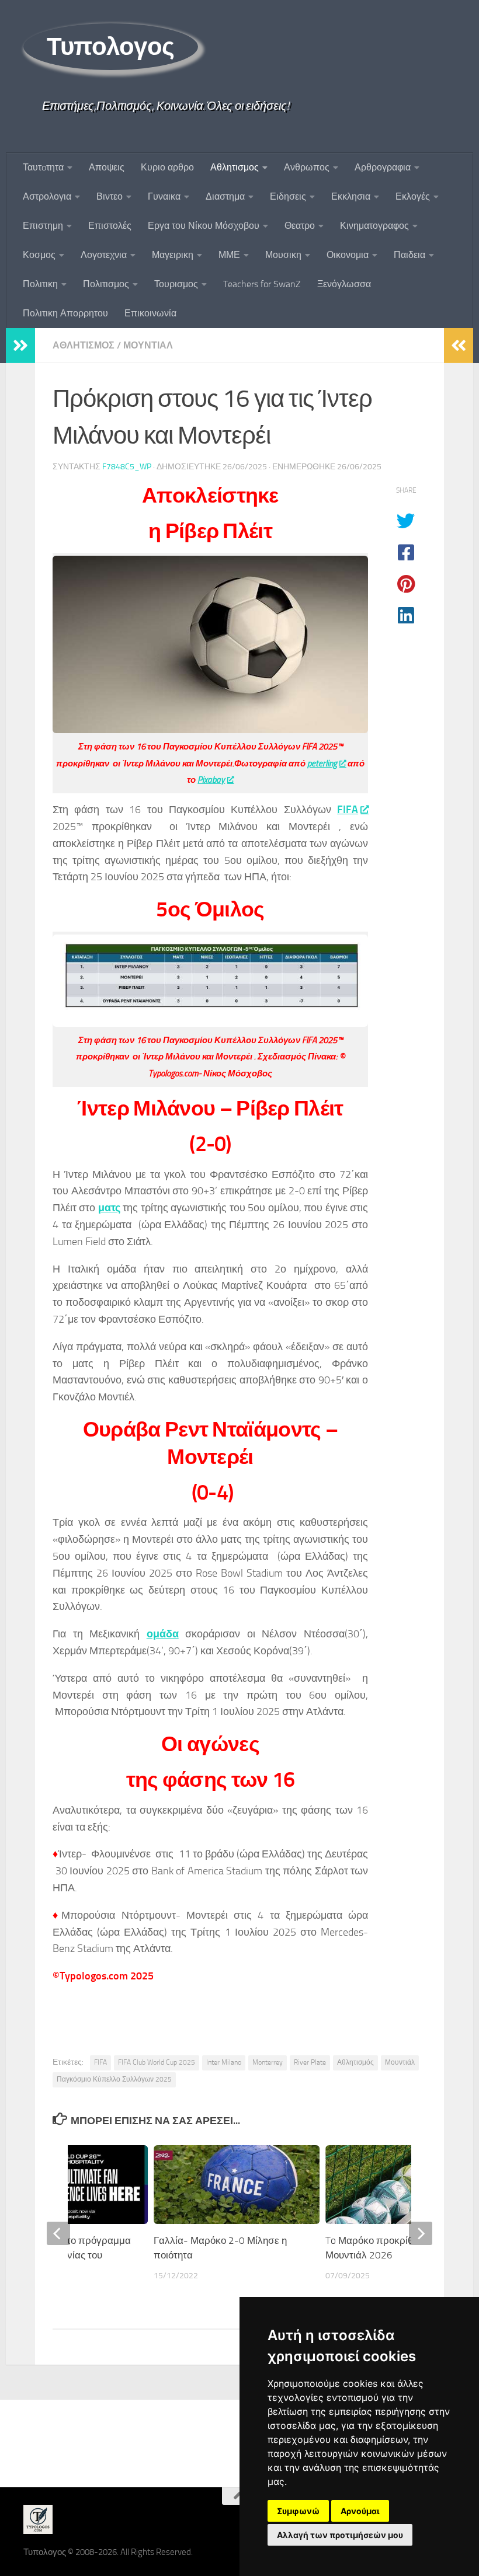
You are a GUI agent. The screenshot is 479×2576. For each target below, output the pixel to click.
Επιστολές (110, 226)
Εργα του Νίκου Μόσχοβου (204, 226)
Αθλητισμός (355, 2062)
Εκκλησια (351, 196)
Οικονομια (348, 255)
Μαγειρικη (173, 255)
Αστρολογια (47, 196)
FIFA (348, 810)
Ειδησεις (288, 196)
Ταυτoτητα (43, 167)
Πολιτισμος (106, 284)
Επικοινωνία (150, 313)
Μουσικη (283, 255)
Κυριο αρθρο (167, 167)
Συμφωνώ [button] (298, 2511)
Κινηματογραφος (374, 226)
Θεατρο (300, 226)
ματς (109, 1208)
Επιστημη (43, 226)
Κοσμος (39, 255)
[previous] (58, 2233)
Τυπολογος (111, 47)
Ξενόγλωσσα (344, 284)
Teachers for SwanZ (262, 284)
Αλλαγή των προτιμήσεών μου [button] (340, 2535)
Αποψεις (107, 167)
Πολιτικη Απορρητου (65, 313)
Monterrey (268, 2062)
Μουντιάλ (400, 2062)
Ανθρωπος (307, 167)
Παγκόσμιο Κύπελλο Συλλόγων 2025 (114, 2079)
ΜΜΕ (229, 255)
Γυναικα (164, 196)
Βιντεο (110, 196)
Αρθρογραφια (383, 167)
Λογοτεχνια (104, 255)
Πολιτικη (40, 284)
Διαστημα (225, 196)
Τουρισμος (176, 284)
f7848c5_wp (127, 467)
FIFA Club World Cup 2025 (157, 2062)
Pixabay (211, 780)
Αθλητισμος (235, 167)
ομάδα (163, 1634)
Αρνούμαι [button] (360, 2511)
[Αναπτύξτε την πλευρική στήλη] (20, 346)
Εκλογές (413, 196)
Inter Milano (224, 2062)
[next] (421, 2233)
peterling (322, 764)
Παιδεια (409, 255)
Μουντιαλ (148, 345)
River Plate (310, 2062)
